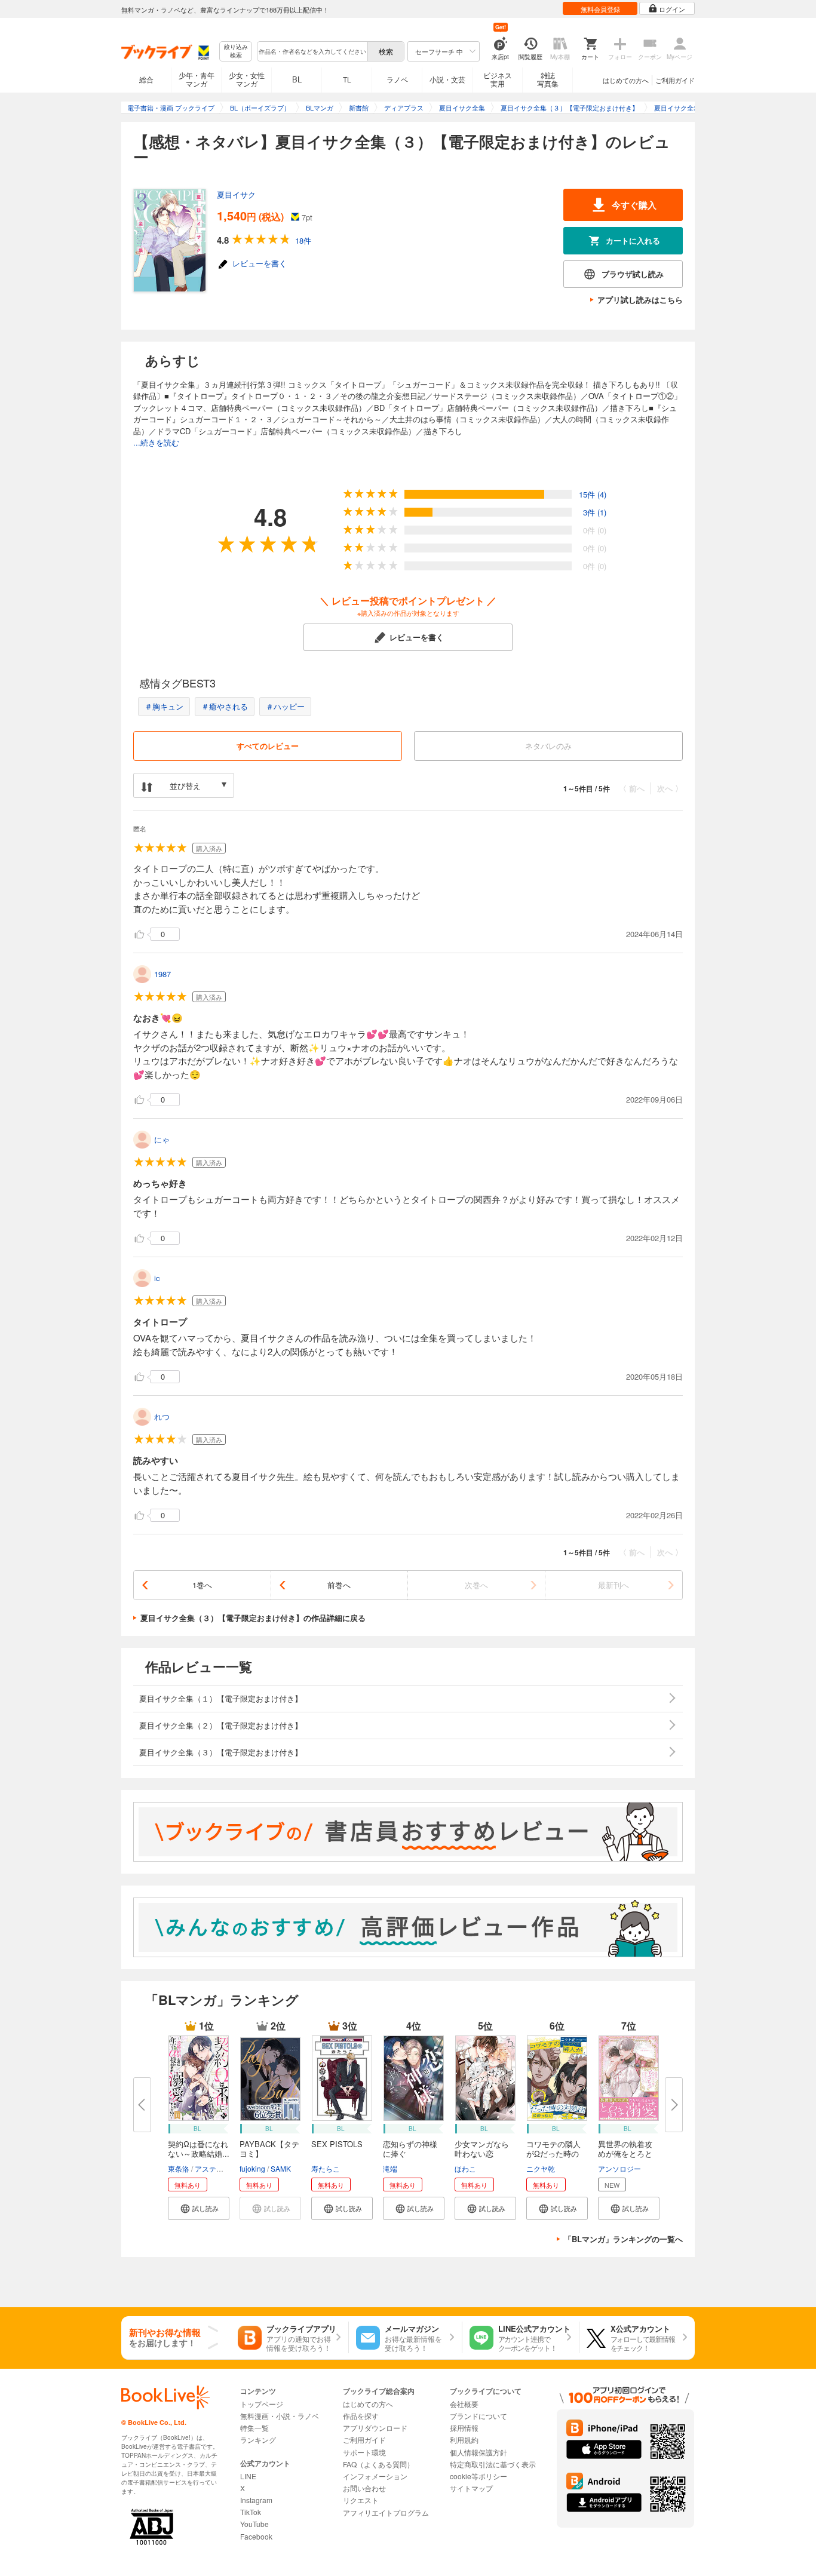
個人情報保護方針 (478, 2452)
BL (297, 79)
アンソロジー (619, 2168)
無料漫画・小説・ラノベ (280, 2416)
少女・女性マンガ (247, 79)
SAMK (281, 2168)
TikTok (251, 2512)
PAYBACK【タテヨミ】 (269, 2149)
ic (157, 1278)
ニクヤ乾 (541, 2168)
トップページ (262, 2404)
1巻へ (202, 1585)
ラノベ (397, 79)
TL (347, 79)
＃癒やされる (225, 706)
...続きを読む (156, 442)
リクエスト (361, 2500)
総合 (146, 79)
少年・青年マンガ (197, 79)
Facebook (256, 2536)
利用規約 (464, 2440)
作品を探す (361, 2416)
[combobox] (312, 51)
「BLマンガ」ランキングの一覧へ (623, 2239)
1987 (162, 974)
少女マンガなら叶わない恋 (482, 2149)
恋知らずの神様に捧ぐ (410, 2149)
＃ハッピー (285, 706)
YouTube (254, 2524)
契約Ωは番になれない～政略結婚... (199, 2149)
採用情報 (464, 2428)
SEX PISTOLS (337, 2144)
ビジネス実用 (498, 79)
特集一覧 (254, 2428)
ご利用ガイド (675, 80)
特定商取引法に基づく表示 (493, 2464)
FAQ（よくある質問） (378, 2464)
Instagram (256, 2500)
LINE (248, 2476)
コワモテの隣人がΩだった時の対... (553, 2153)
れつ (162, 1416)
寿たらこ (326, 2168)
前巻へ (339, 1585)
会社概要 (464, 2404)
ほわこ (465, 2168)
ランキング (258, 2440)
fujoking (252, 2168)
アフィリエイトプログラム (386, 2512)
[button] (199, 2208)
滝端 (390, 2168)
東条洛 (179, 2168)
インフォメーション (375, 2476)
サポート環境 (364, 2452)
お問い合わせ (364, 2488)
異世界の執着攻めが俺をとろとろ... (625, 2153)
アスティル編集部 (223, 2168)
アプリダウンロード (375, 2428)
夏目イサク (236, 194)
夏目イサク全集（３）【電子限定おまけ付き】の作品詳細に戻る (253, 1618)
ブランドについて (478, 2416)
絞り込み (236, 51)
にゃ (162, 1139)
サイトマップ (471, 2488)
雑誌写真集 (548, 79)
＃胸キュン (164, 706)
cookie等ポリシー (478, 2476)
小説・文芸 (447, 79)
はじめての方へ (626, 80)
